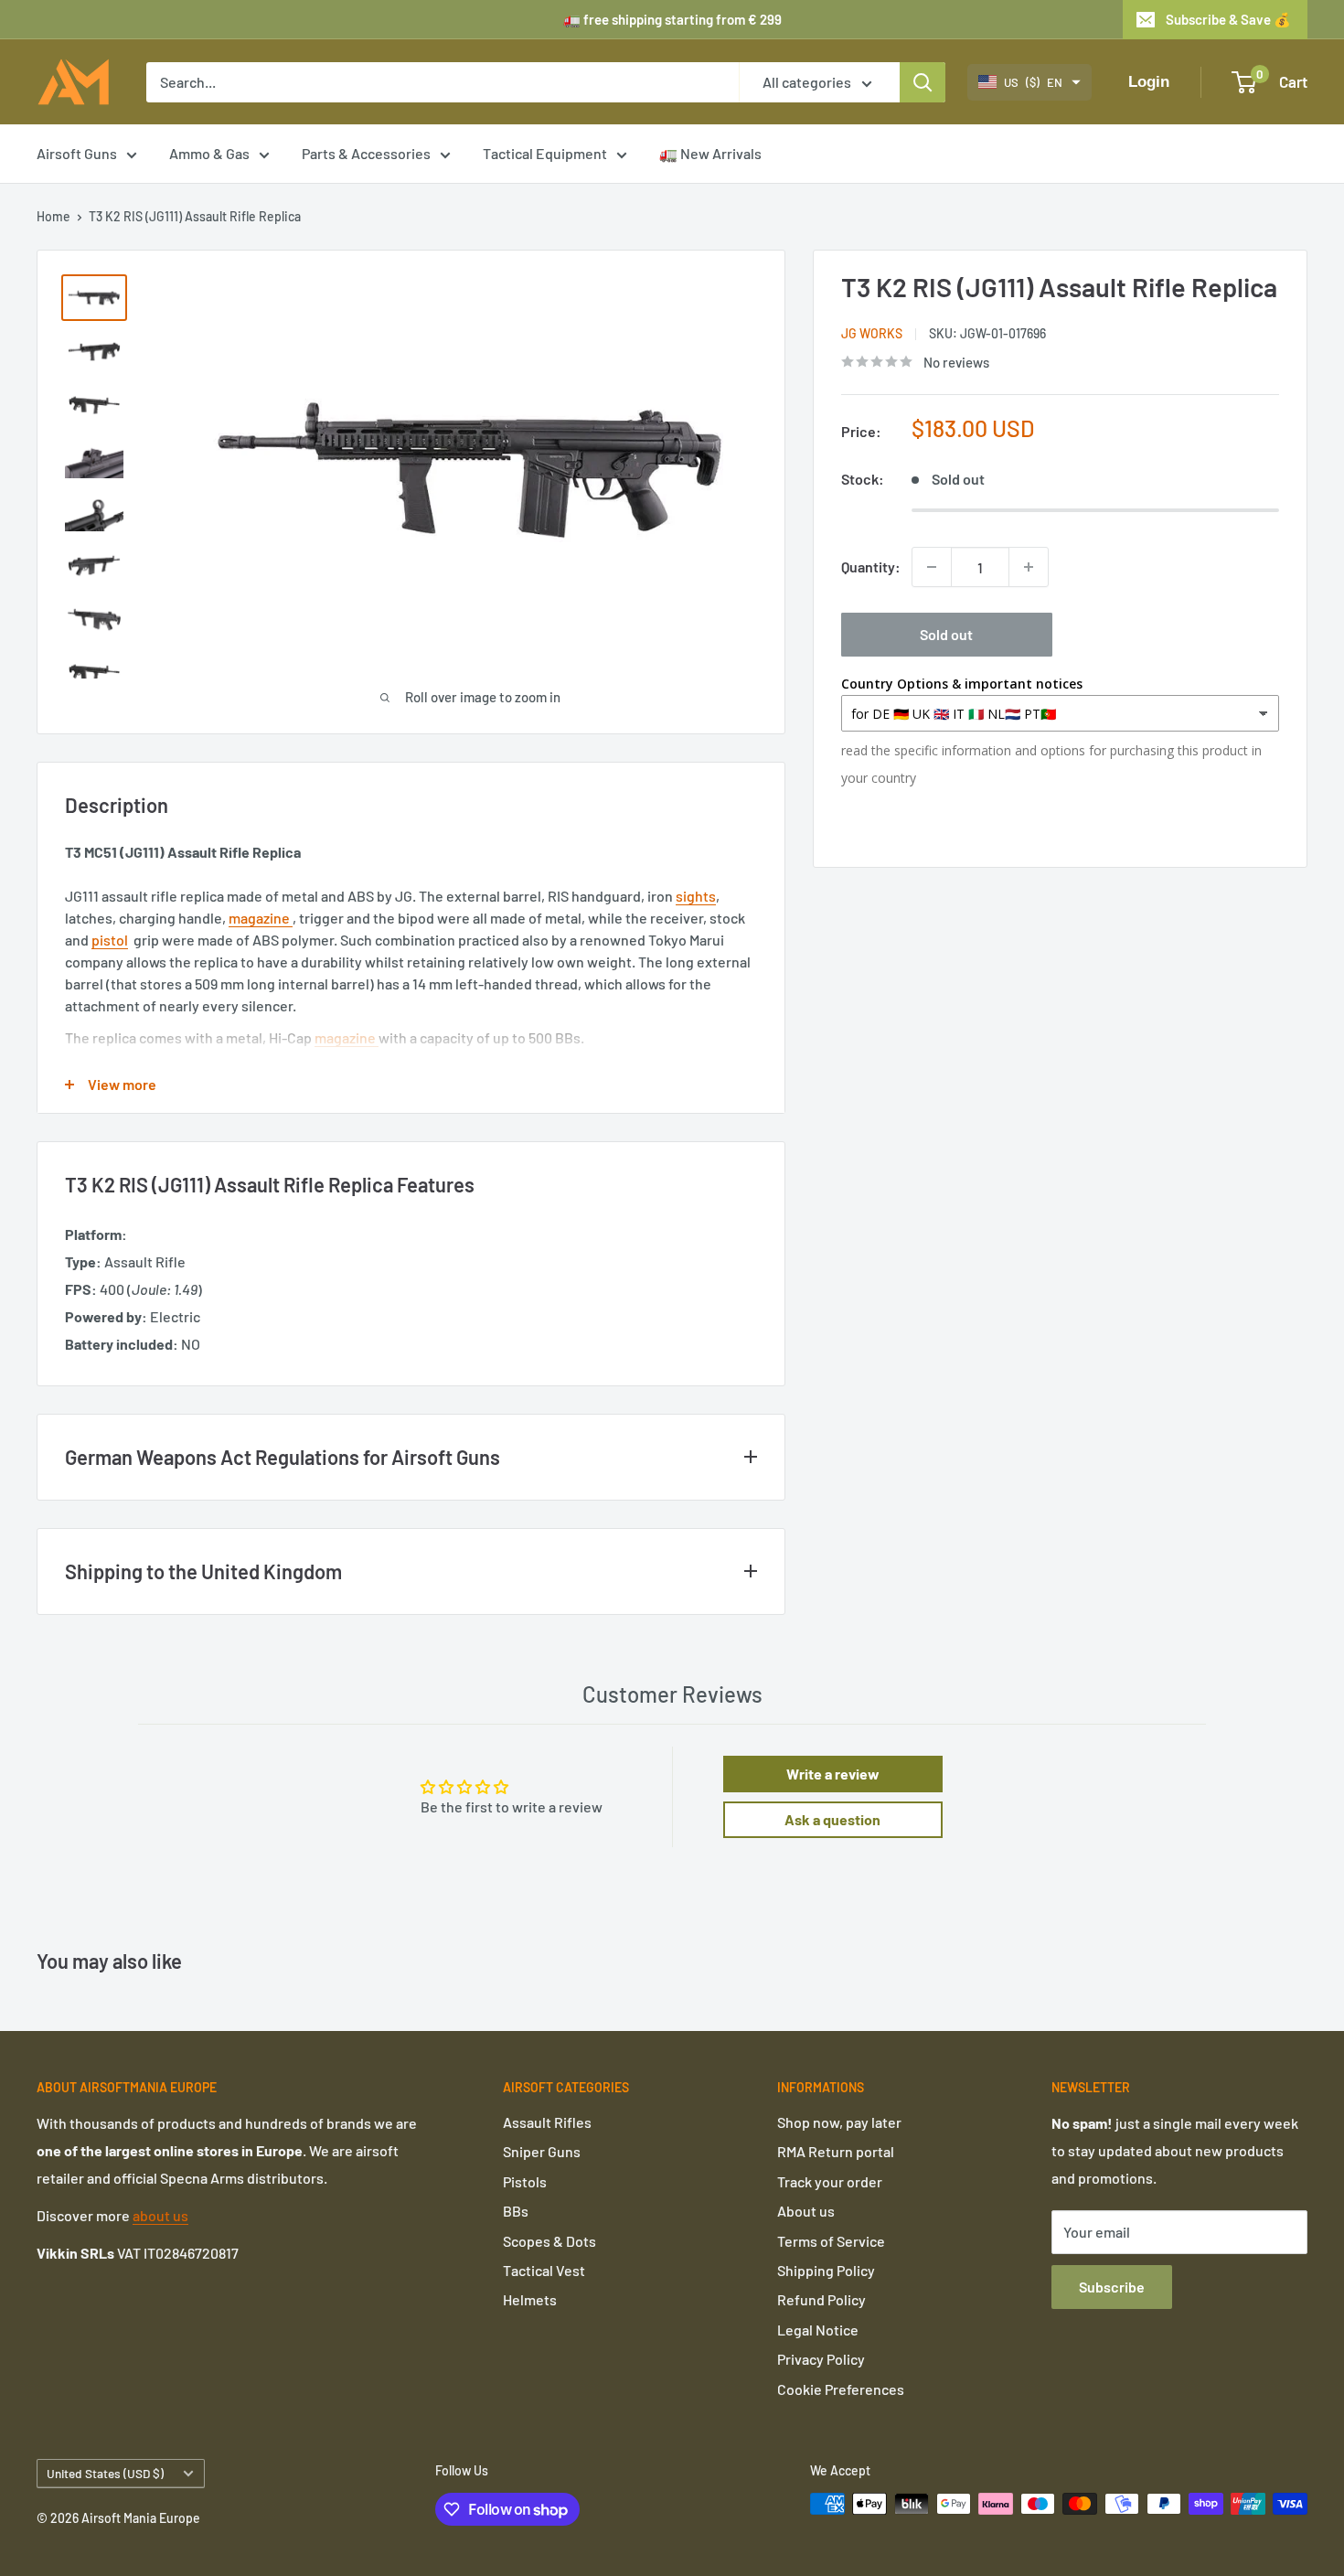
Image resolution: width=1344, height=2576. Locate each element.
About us (806, 2211)
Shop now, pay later (839, 2122)
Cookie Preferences (841, 2389)
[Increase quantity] (1029, 567)
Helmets (530, 2299)
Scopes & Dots (549, 2241)
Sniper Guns (542, 2151)
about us (160, 2215)
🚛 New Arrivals (710, 153)
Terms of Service (831, 2241)
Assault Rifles (547, 2122)
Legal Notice (818, 2330)
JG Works (872, 333)
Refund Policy (821, 2299)
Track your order (830, 2181)
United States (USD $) (105, 2473)
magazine (261, 918)
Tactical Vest (544, 2270)
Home (53, 216)
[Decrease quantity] (932, 567)
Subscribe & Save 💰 (1228, 19)
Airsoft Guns (77, 153)
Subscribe (1112, 2287)
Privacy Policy (821, 2359)
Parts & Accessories (366, 153)
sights (696, 896)
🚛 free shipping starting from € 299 (672, 19)
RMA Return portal (836, 2151)
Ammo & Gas (209, 153)
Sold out (946, 634)
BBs (516, 2211)
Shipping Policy (826, 2270)
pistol (110, 940)
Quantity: (871, 567)
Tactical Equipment (545, 153)
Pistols (525, 2181)
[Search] (923, 82)
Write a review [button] (833, 1774)
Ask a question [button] (832, 1819)
